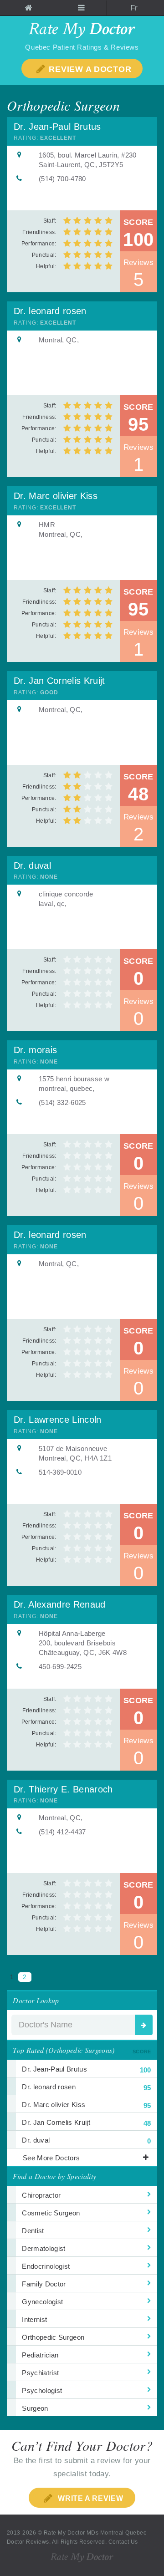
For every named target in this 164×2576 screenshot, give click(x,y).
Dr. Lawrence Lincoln (58, 1420)
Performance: (39, 244)
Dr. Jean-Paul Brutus (57, 127)
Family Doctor (44, 2284)
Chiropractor (41, 2195)
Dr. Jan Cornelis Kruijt (59, 681)
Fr (134, 8)
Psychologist (42, 2390)
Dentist (33, 2231)
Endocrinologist (46, 2266)
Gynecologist (42, 2302)
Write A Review (90, 2498)
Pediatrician (40, 2355)
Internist (34, 2319)
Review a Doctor (90, 69)
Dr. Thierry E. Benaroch (63, 1789)
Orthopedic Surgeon (53, 2337)
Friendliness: (39, 232)
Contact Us (123, 2542)
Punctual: (44, 255)
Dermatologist (44, 2248)
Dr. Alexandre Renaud (60, 1604)
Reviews (138, 273)
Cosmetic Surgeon (51, 2213)
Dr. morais (35, 1050)
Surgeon (35, 2408)
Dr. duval (32, 865)
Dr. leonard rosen (50, 311)
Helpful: (46, 266)
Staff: (50, 221)
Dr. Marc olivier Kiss (56, 496)
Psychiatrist (40, 2373)
